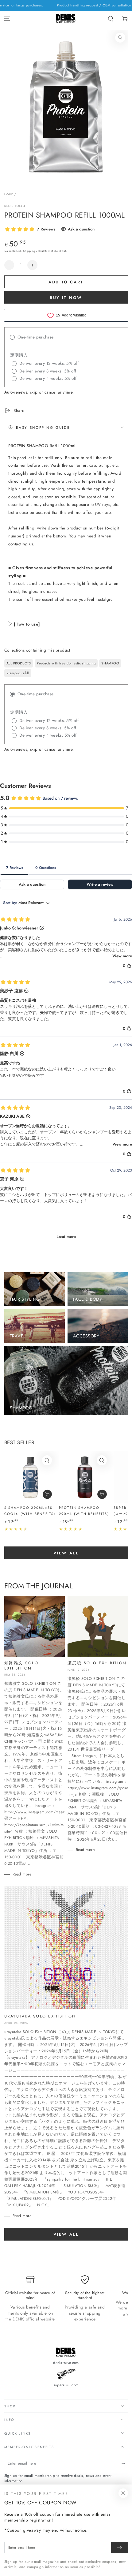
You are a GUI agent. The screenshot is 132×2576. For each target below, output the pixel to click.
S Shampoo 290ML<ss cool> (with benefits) (30, 1511)
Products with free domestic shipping (66, 663)
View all (66, 1553)
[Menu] (7, 19)
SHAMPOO (110, 663)
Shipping (29, 251)
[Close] (123, 2493)
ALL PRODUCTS (19, 663)
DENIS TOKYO (15, 206)
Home (9, 194)
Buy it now (66, 298)
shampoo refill (18, 673)
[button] (110, 19)
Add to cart (66, 282)
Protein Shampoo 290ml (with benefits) (84, 1511)
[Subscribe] (125, 2464)
